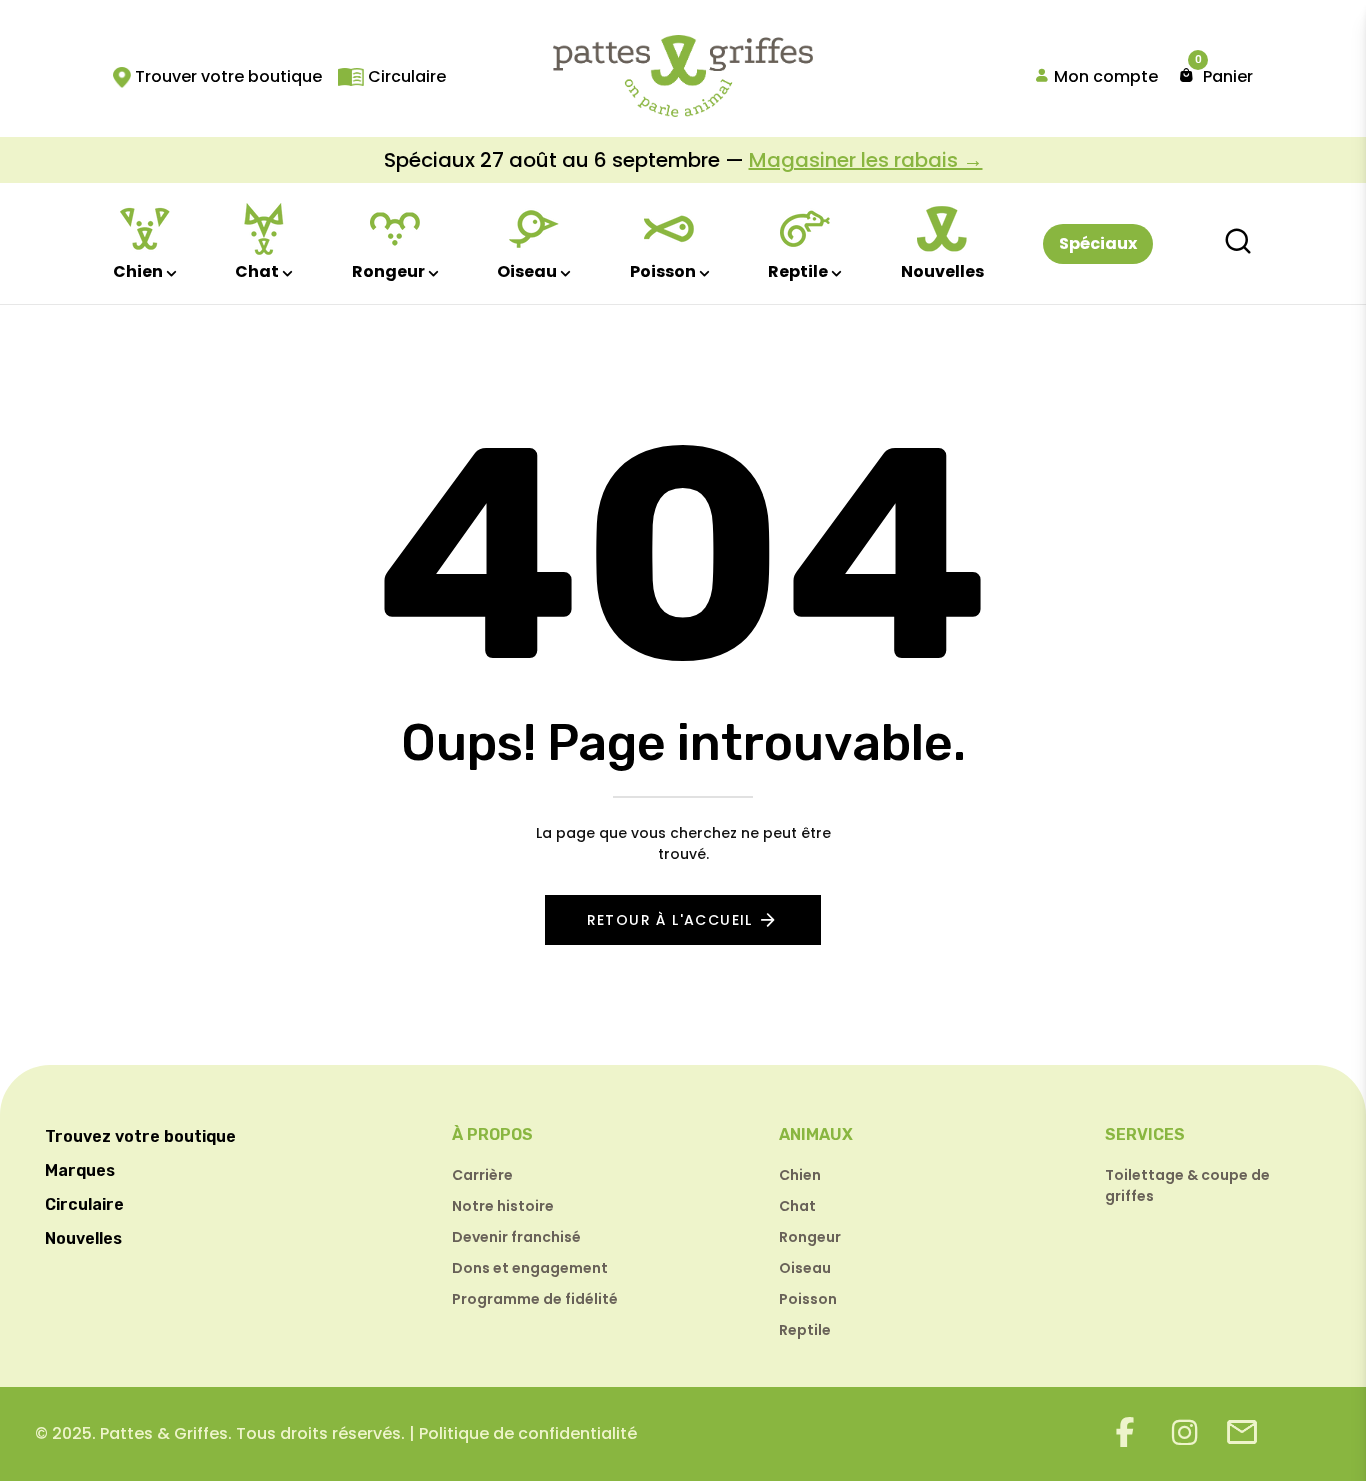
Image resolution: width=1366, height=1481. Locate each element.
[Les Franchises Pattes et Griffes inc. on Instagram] (1185, 1432)
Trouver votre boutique (226, 76)
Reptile (798, 271)
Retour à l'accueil (670, 920)
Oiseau (527, 271)
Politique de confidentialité (528, 1433)
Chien (138, 271)
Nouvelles (942, 271)
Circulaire (405, 76)
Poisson (663, 271)
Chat (257, 271)
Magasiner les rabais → (866, 160)
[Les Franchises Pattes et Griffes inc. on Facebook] (1125, 1432)
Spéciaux (1098, 243)
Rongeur (388, 271)
